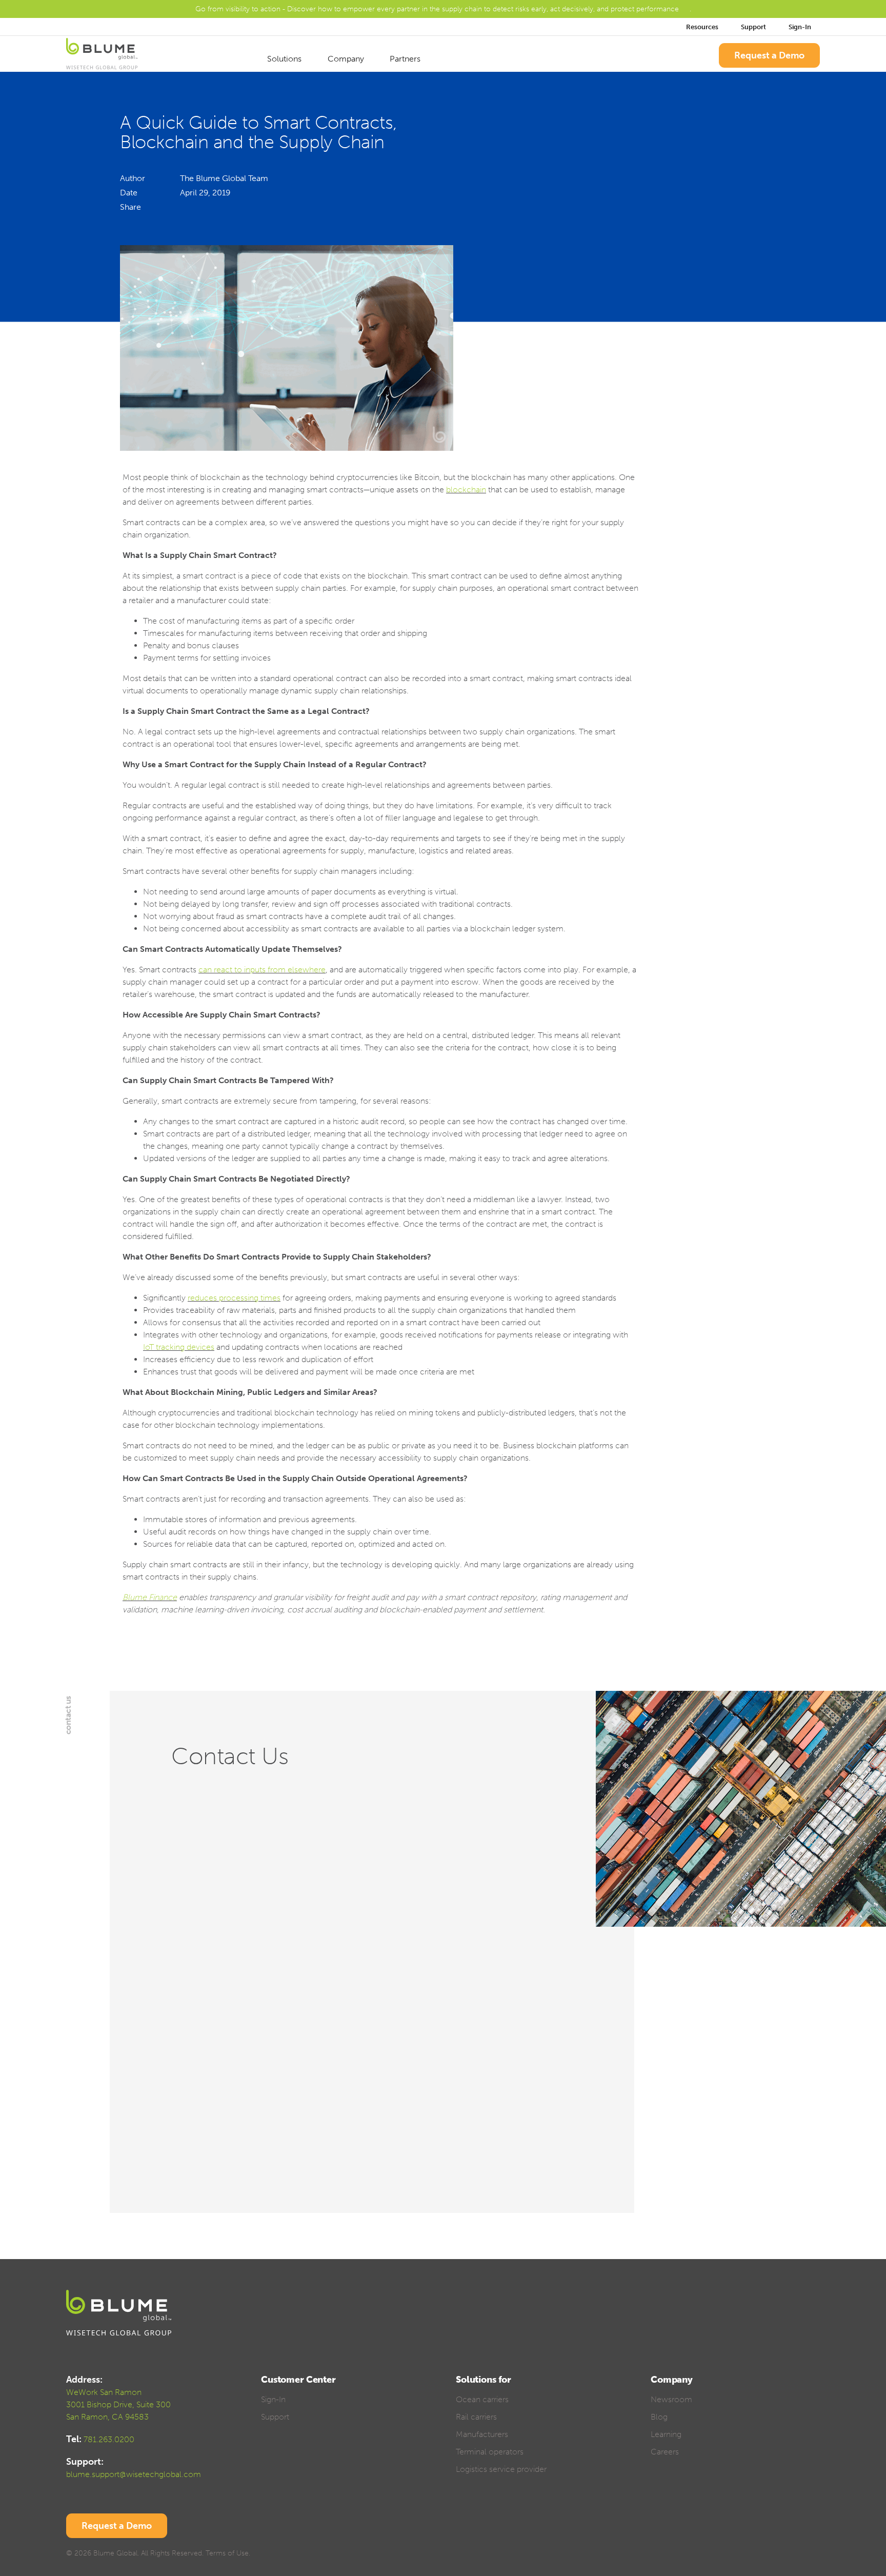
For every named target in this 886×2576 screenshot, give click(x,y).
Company (347, 59)
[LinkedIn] (185, 207)
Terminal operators (490, 2452)
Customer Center (298, 2380)
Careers (665, 2452)
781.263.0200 (109, 2439)
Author (133, 178)
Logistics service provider (501, 2469)
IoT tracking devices (179, 1347)
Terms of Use (227, 2553)
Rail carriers (476, 2417)
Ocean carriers (482, 2399)
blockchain (466, 490)
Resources (702, 27)
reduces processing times (234, 1298)
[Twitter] (205, 207)
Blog (659, 2417)
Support (753, 27)
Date (129, 193)
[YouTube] (797, 2555)
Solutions (285, 59)
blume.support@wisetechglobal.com (134, 2474)
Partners (406, 59)
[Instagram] (815, 2555)
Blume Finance (150, 1597)
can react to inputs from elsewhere (262, 970)
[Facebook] (195, 207)
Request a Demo (769, 55)
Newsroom (671, 2399)
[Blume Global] (102, 55)
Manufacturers (482, 2434)
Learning (666, 2434)
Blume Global (115, 2553)
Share (130, 207)
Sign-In (801, 27)
